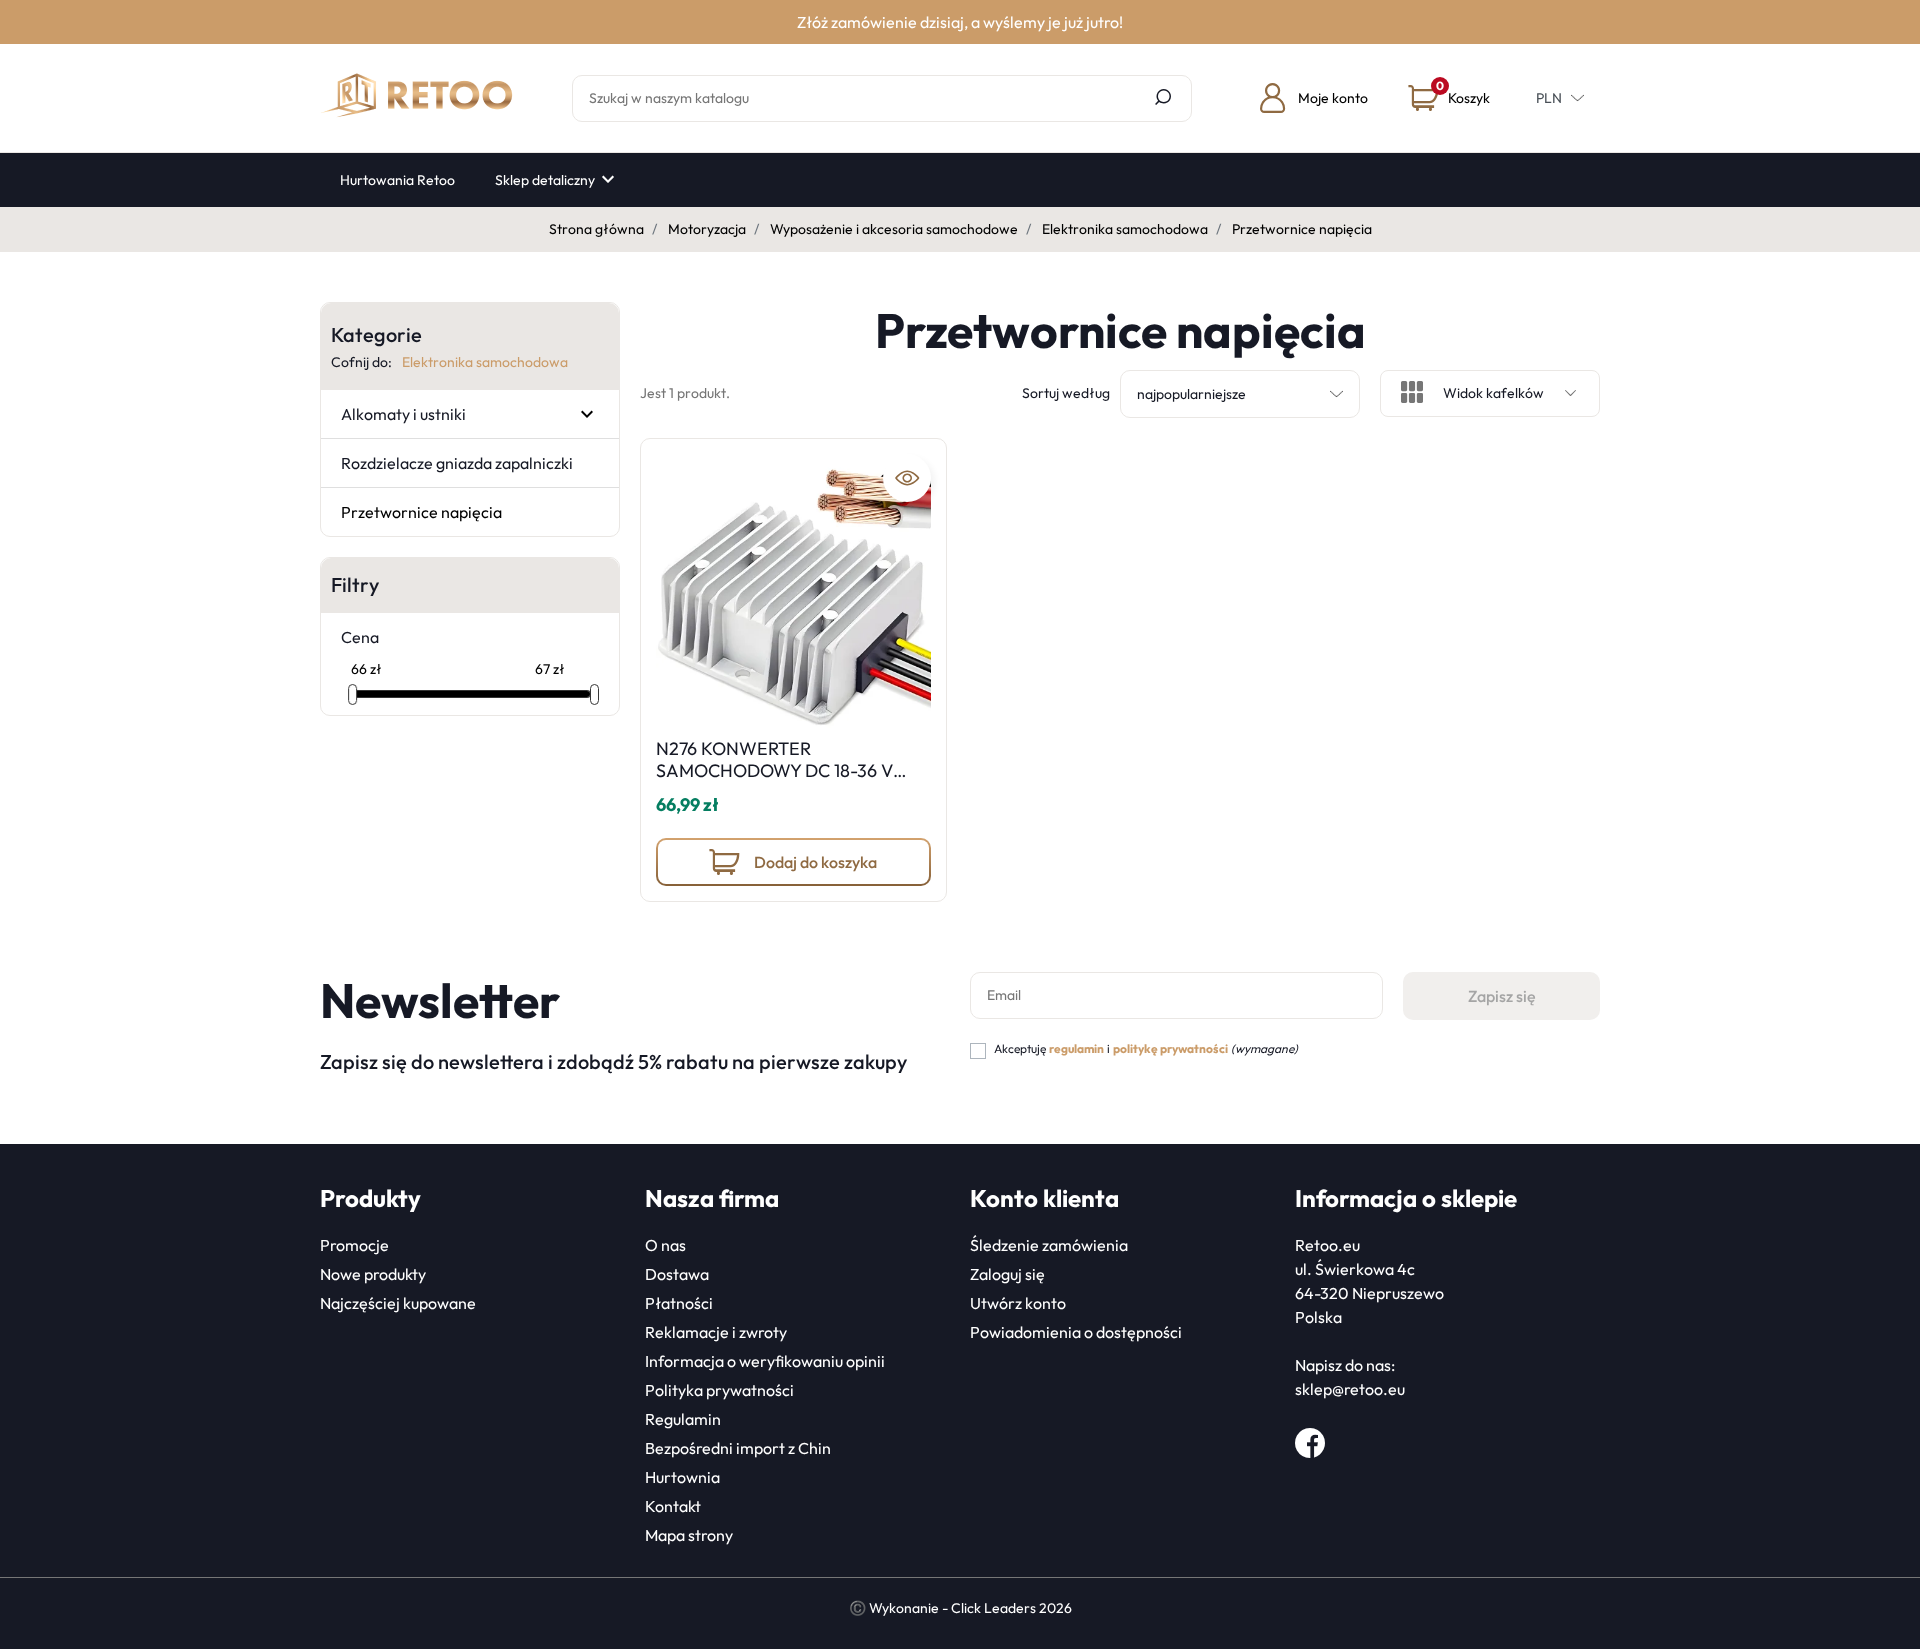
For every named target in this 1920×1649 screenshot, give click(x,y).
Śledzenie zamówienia (1049, 1245)
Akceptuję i (1146, 1048)
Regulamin (683, 1419)
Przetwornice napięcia (421, 512)
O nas (665, 1245)
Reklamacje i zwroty (716, 1332)
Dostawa (677, 1274)
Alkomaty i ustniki (403, 414)
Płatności (679, 1303)
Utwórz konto (1018, 1303)
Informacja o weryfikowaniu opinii (765, 1361)
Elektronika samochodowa (1125, 229)
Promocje (354, 1245)
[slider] (352, 694)
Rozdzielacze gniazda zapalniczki (457, 463)
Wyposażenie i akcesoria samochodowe (894, 229)
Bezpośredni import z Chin (738, 1448)
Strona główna (596, 229)
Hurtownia (682, 1477)
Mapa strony (689, 1535)
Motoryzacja (707, 229)
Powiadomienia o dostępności (1076, 1332)
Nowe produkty (373, 1274)
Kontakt (673, 1506)
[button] (1449, 98)
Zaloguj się (1007, 1274)
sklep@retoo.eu (1350, 1389)
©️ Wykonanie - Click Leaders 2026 (960, 1608)
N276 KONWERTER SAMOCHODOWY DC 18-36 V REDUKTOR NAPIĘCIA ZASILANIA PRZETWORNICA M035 (793, 781)
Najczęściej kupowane (398, 1303)
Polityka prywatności (719, 1390)
